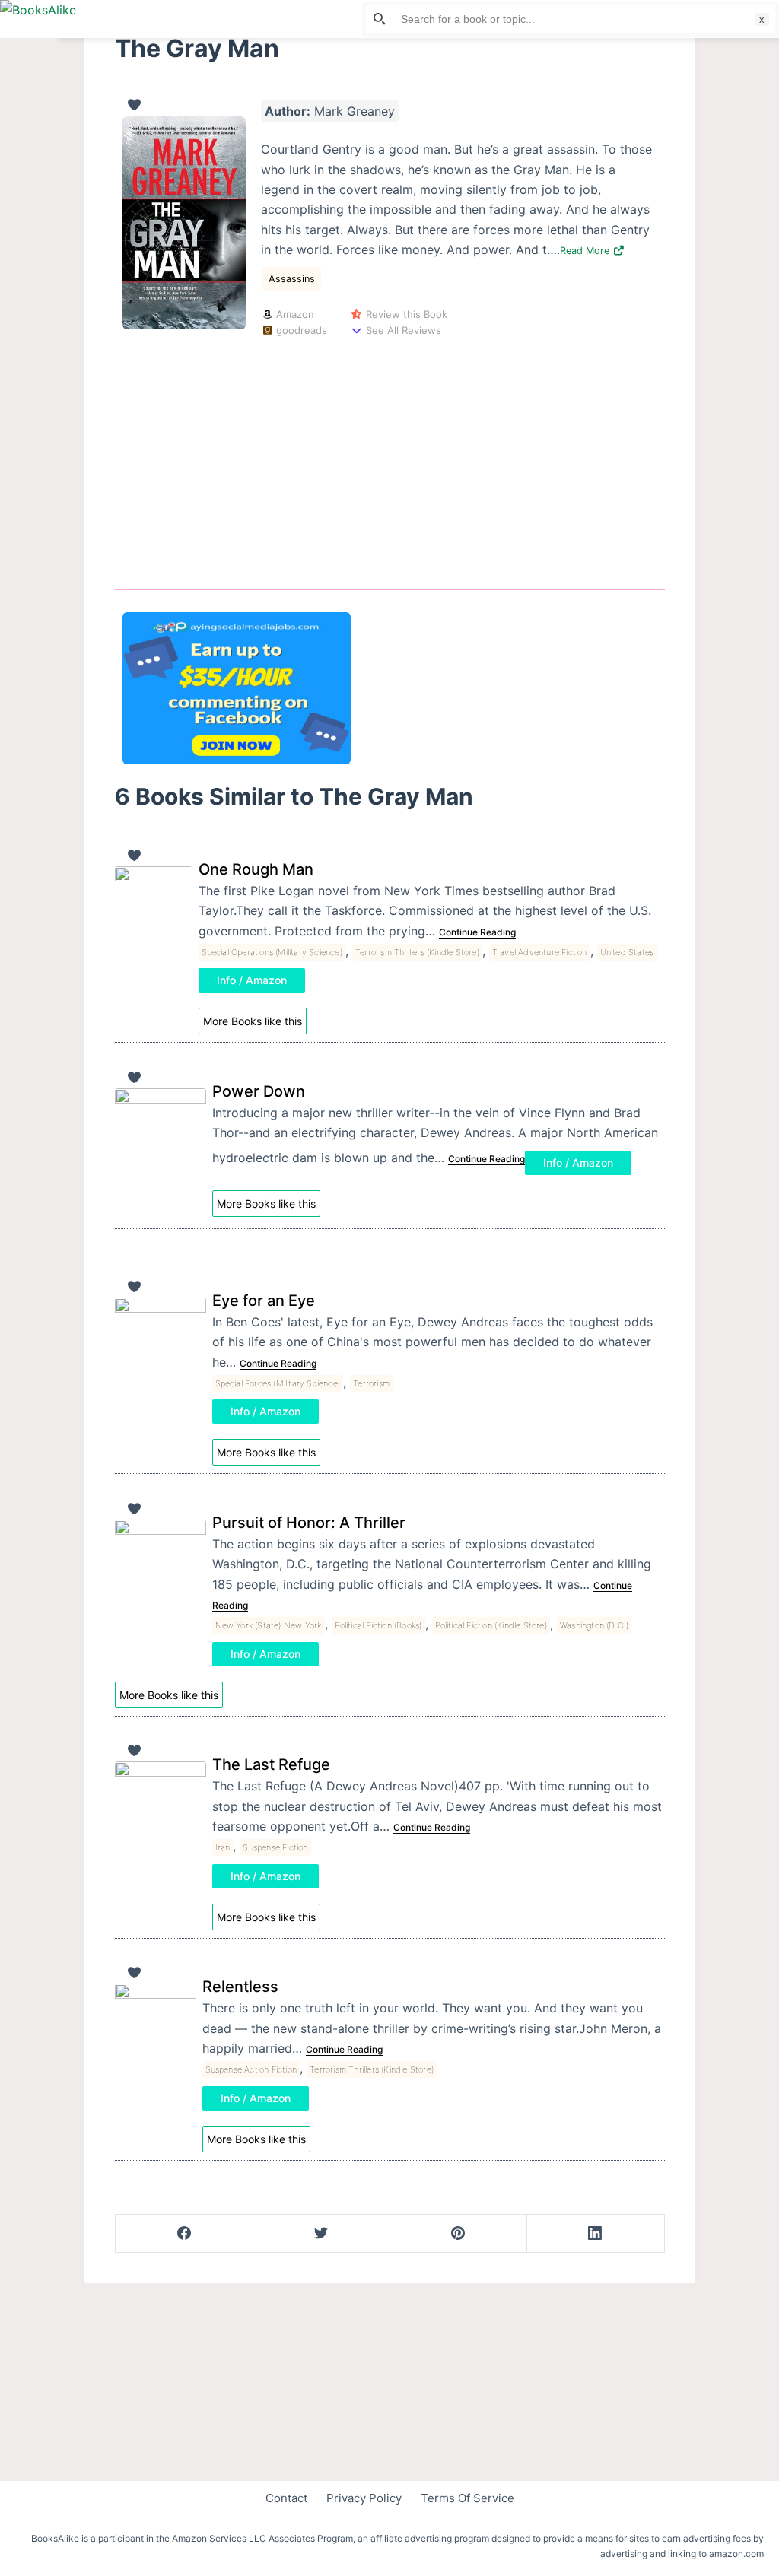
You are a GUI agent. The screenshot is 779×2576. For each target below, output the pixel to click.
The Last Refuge (271, 1764)
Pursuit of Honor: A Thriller (309, 1523)
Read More (586, 251)
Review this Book (405, 314)
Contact (286, 2498)
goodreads (300, 330)
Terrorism (371, 1383)
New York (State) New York (269, 1625)
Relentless (240, 1987)
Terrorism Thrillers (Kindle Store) (417, 952)
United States (627, 952)
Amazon (294, 314)
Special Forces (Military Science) (278, 1383)
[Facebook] (184, 2234)
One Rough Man (256, 869)
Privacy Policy (364, 2498)
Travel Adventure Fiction (540, 952)
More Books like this (253, 1021)
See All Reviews (402, 330)
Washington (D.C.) (594, 1625)
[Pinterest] (458, 2234)
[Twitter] (321, 2234)
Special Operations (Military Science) (272, 952)
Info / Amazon (252, 980)
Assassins (292, 279)
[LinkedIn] (595, 2234)
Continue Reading (477, 932)
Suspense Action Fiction (251, 2069)
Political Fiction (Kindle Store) (491, 1625)
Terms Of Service (467, 2498)
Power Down (259, 1091)
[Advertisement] (390, 461)
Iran (223, 1847)
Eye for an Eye (264, 1301)
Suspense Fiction (275, 1847)
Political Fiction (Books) (378, 1625)
